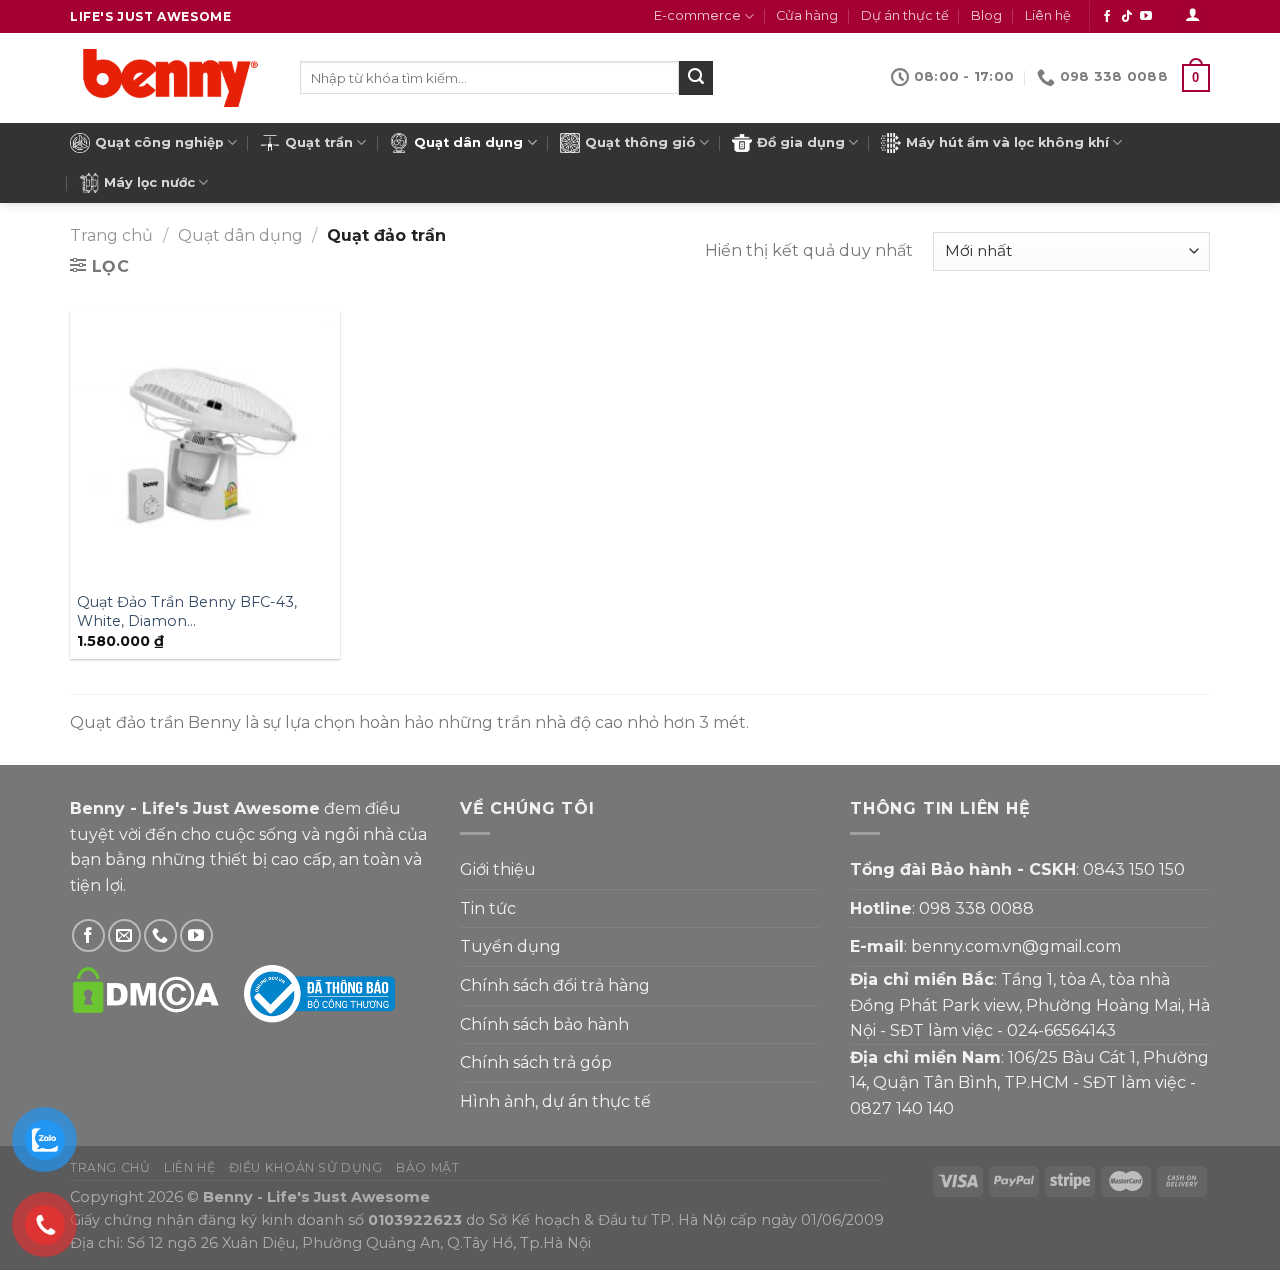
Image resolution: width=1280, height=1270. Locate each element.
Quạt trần (319, 142)
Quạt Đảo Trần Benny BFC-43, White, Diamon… (187, 611)
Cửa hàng (807, 15)
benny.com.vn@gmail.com (1016, 946)
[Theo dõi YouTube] (1146, 17)
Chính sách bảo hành (544, 1024)
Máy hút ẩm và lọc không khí (1007, 142)
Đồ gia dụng (801, 142)
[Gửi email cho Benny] (124, 935)
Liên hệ (1048, 15)
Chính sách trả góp (536, 1062)
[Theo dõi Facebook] (1107, 17)
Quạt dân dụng (468, 142)
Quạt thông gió (640, 142)
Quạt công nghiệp (159, 142)
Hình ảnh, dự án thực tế (555, 1101)
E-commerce (697, 15)
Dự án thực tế (905, 15)
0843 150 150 (1134, 869)
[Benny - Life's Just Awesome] (170, 78)
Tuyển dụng (510, 946)
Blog (986, 15)
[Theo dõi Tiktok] (1127, 17)
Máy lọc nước (149, 182)
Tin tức (488, 908)
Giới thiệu (498, 869)
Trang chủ (111, 235)
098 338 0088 (976, 908)
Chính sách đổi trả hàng (555, 985)
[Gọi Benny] (160, 935)
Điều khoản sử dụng (306, 1167)
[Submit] (696, 78)
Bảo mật (427, 1167)
